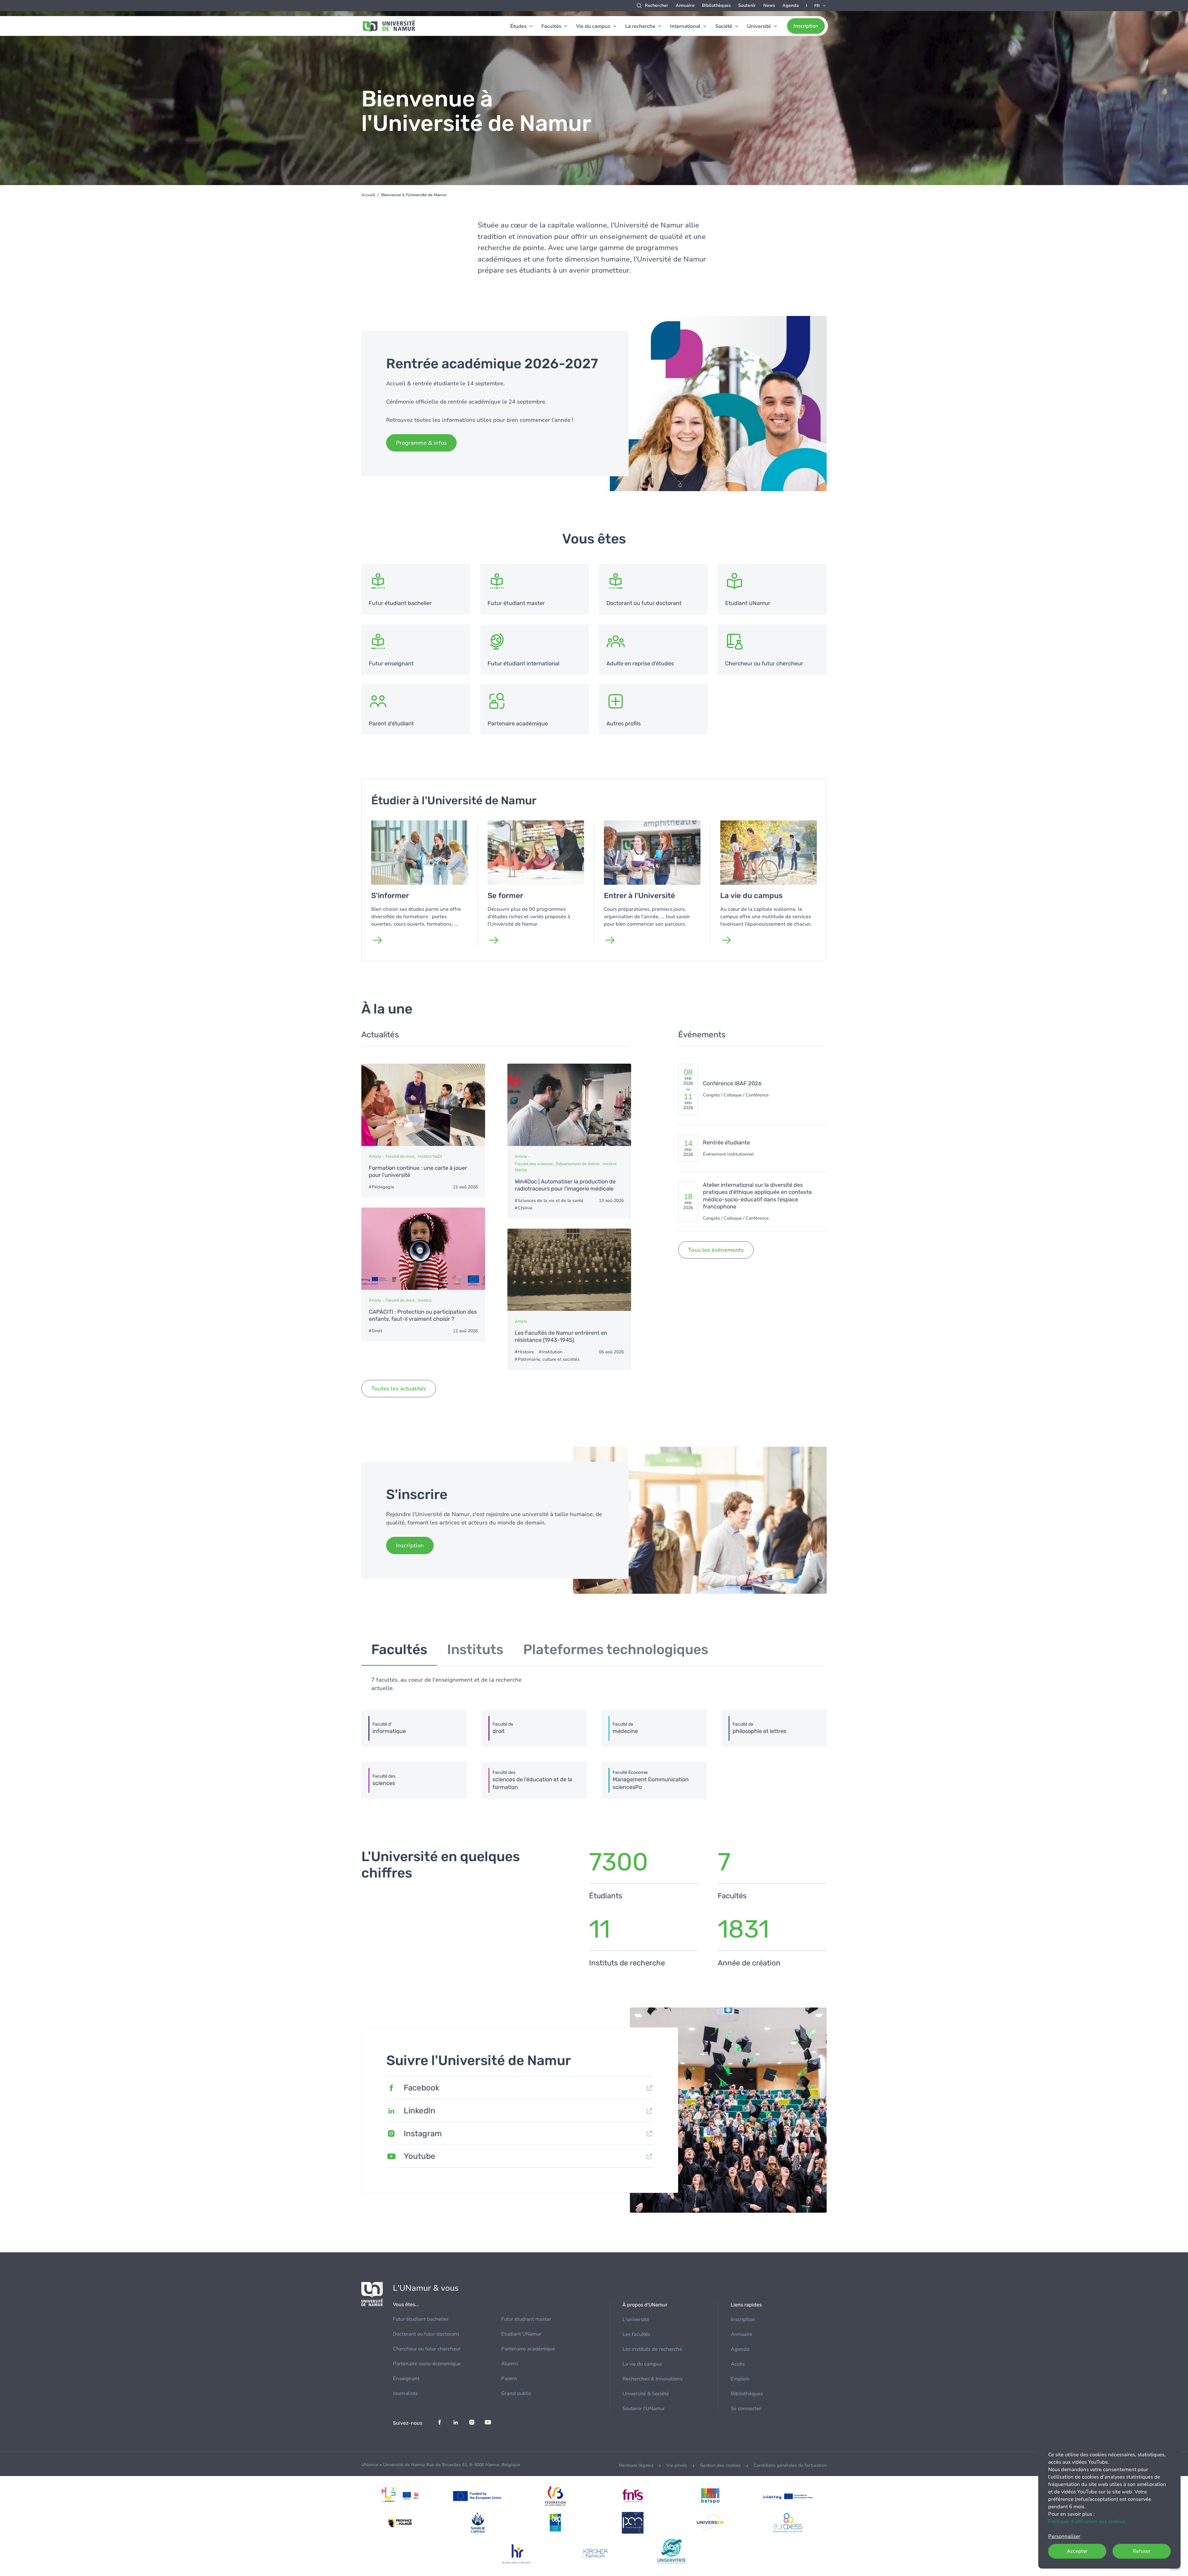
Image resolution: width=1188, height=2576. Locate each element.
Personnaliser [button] (1064, 2536)
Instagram (423, 2134)
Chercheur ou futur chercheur (427, 2349)
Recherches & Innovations (652, 2379)
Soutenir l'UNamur (644, 2409)
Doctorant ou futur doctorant (426, 2334)
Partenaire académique (528, 2349)
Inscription (806, 26)
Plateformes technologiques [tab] (616, 1649)
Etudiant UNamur (521, 2334)
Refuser (1142, 2551)
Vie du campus (593, 26)
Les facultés (636, 2334)
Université (759, 26)
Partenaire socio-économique (427, 2364)
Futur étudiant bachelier (421, 2319)
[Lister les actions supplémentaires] (820, 6)
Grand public (516, 2393)
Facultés (551, 26)
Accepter (1077, 2551)
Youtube (420, 2156)
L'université (636, 2319)
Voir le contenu (416, 589)
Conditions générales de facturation (790, 2465)
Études (518, 26)
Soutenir (747, 5)
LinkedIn (420, 2111)
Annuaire (685, 5)
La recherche (640, 26)
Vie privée (677, 2465)
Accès (738, 2364)
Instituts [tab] (475, 1649)
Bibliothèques (716, 5)
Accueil (368, 195)
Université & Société (646, 2394)
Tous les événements (716, 1250)
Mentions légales (636, 2465)
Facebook (422, 2088)
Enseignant (406, 2379)
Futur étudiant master (526, 2319)
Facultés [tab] (399, 1649)
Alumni (510, 2364)
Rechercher (656, 5)
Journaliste (405, 2393)
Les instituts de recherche (652, 2349)
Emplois (740, 2379)
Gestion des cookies (720, 2465)
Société (724, 26)
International (685, 26)
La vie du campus (642, 2364)
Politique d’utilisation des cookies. (1087, 2522)
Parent (509, 2379)
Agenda (791, 5)
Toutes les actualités (399, 1389)
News (769, 5)
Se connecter (746, 2409)
